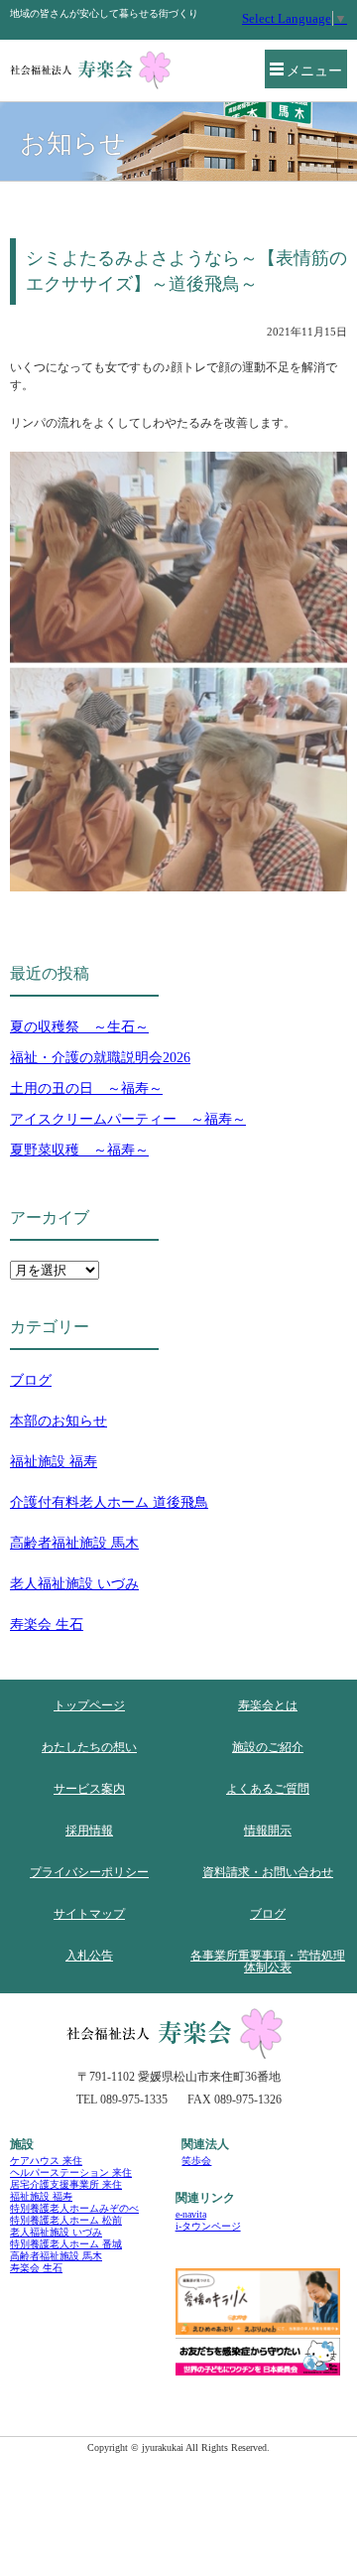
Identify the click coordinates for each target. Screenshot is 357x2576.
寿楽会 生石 (47, 1625)
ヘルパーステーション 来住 (71, 2172)
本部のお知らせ (59, 1421)
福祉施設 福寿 (54, 1462)
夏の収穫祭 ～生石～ (79, 1027)
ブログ (31, 1380)
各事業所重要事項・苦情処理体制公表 (268, 1962)
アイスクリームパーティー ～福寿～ (128, 1119)
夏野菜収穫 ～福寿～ (79, 1150)
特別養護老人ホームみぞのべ (74, 2208)
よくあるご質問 (268, 1789)
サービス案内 (89, 1789)
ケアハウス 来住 (46, 2161)
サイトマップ (89, 1914)
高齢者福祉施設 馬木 (74, 1543)
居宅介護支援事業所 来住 (66, 2184)
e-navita (191, 2214)
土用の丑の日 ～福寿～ (86, 1088)
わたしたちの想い (89, 1747)
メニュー (314, 71)
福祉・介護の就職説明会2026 (100, 1058)
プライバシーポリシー (89, 1872)
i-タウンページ (208, 2226)
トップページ (89, 1705)
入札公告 (89, 1956)
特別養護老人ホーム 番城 (66, 2244)
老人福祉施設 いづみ (74, 1584)
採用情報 (89, 1830)
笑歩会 (196, 2161)
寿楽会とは (268, 1705)
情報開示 (268, 1830)
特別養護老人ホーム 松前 (66, 2220)
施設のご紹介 (268, 1747)
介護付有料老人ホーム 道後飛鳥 (109, 1502)
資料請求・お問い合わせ (268, 1872)
